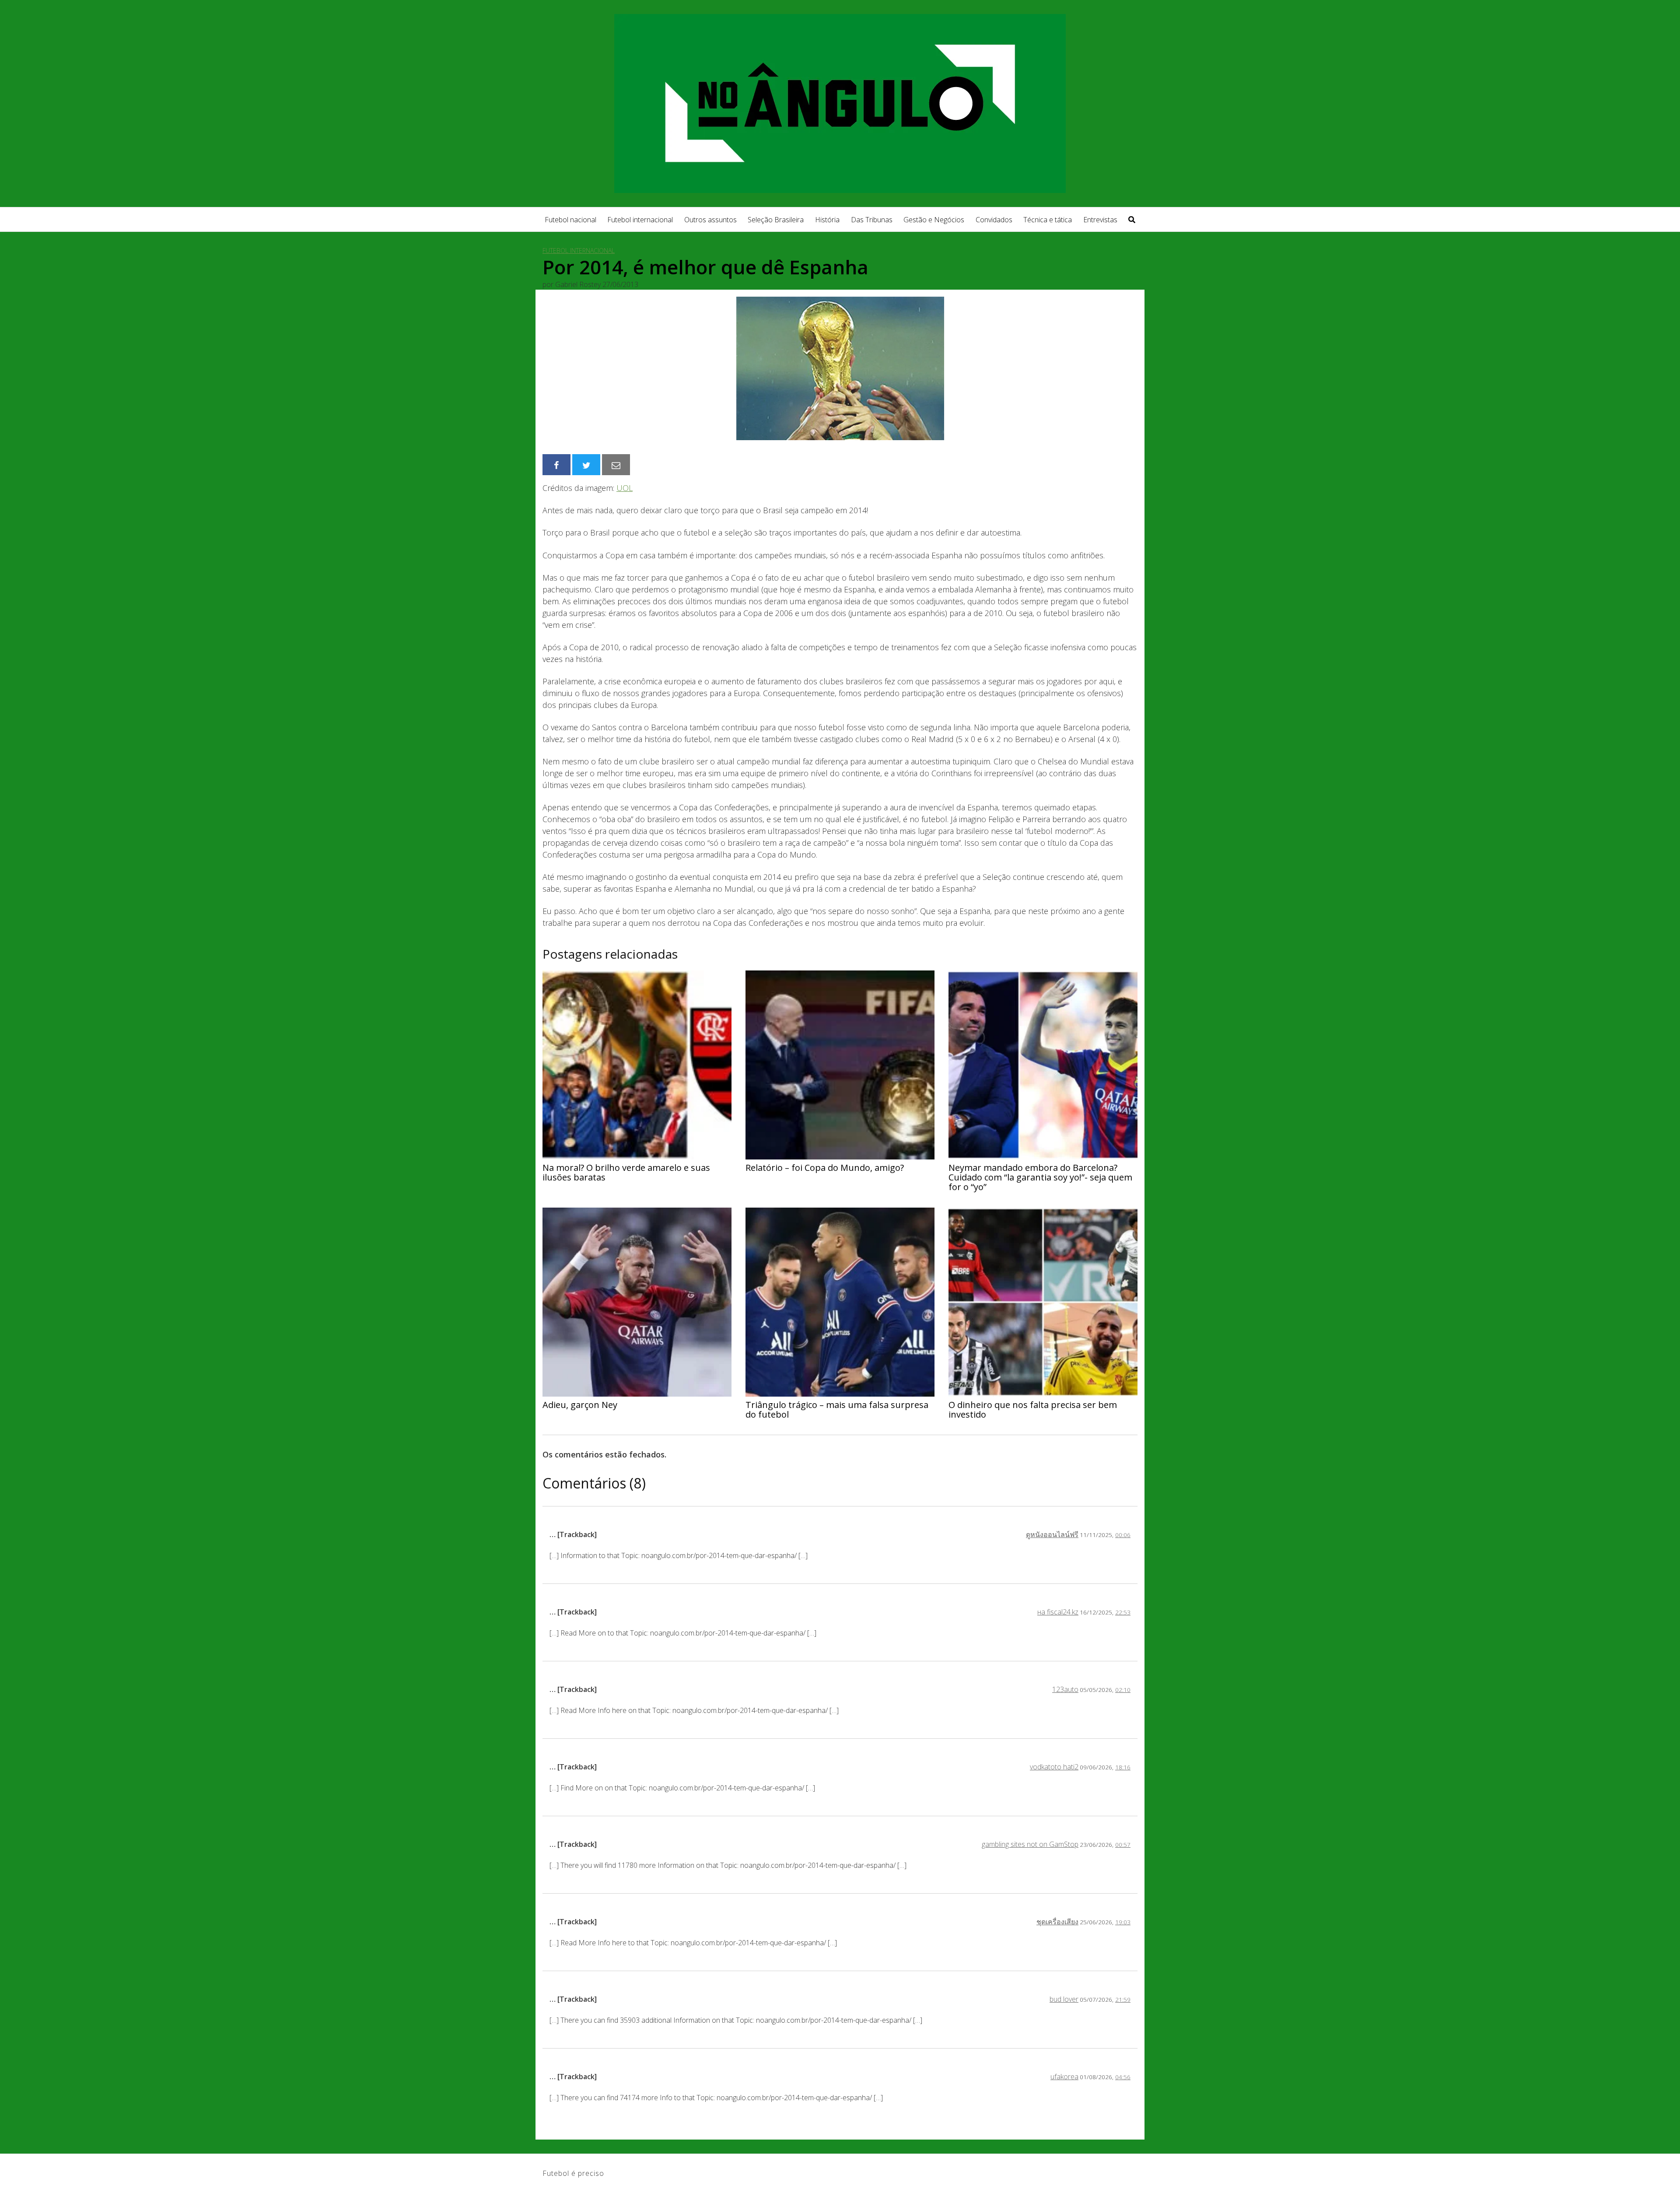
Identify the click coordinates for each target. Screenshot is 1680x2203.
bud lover (1064, 1999)
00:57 (1123, 1844)
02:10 (1123, 1690)
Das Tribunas (872, 220)
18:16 (1123, 1767)
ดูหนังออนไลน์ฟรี (1052, 1534)
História (827, 220)
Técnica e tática (1048, 220)
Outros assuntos (710, 220)
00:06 (1123, 1535)
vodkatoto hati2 (1054, 1767)
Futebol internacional (640, 220)
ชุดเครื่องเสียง (1057, 1922)
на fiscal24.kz (1058, 1612)
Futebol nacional (570, 220)
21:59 (1123, 1999)
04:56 (1123, 2077)
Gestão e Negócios (934, 220)
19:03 (1123, 1922)
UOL (625, 488)
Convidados (994, 220)
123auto (1065, 1689)
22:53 (1123, 1612)
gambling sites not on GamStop (1030, 1844)
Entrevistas (1100, 220)
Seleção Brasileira (776, 220)
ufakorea (1064, 2077)
